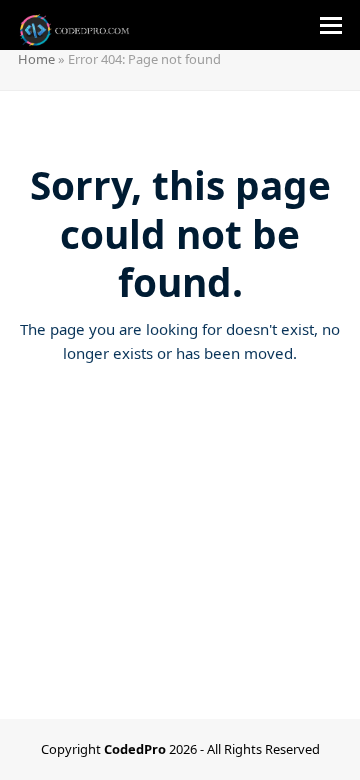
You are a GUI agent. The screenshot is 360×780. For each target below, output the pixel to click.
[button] (331, 25)
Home (36, 59)
